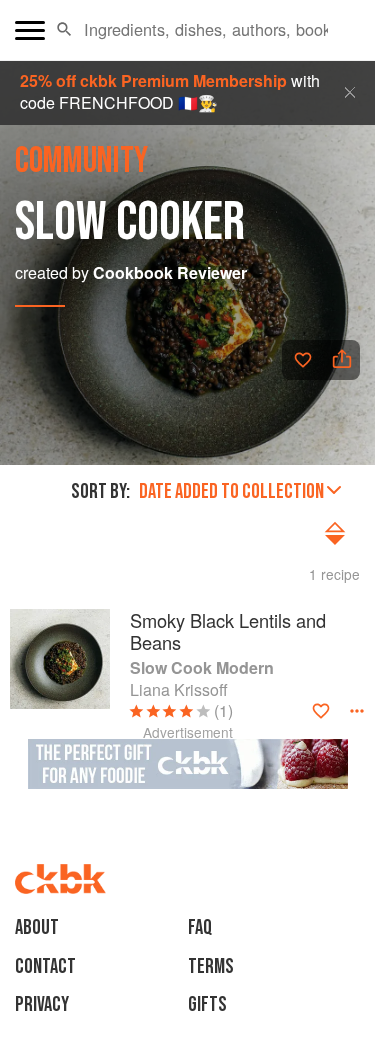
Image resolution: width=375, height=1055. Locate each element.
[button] (64, 30)
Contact (45, 966)
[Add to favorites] (303, 360)
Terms (211, 966)
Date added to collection (231, 491)
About (37, 927)
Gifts (207, 1004)
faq (200, 927)
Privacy (42, 1004)
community (81, 161)
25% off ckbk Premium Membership (153, 80)
